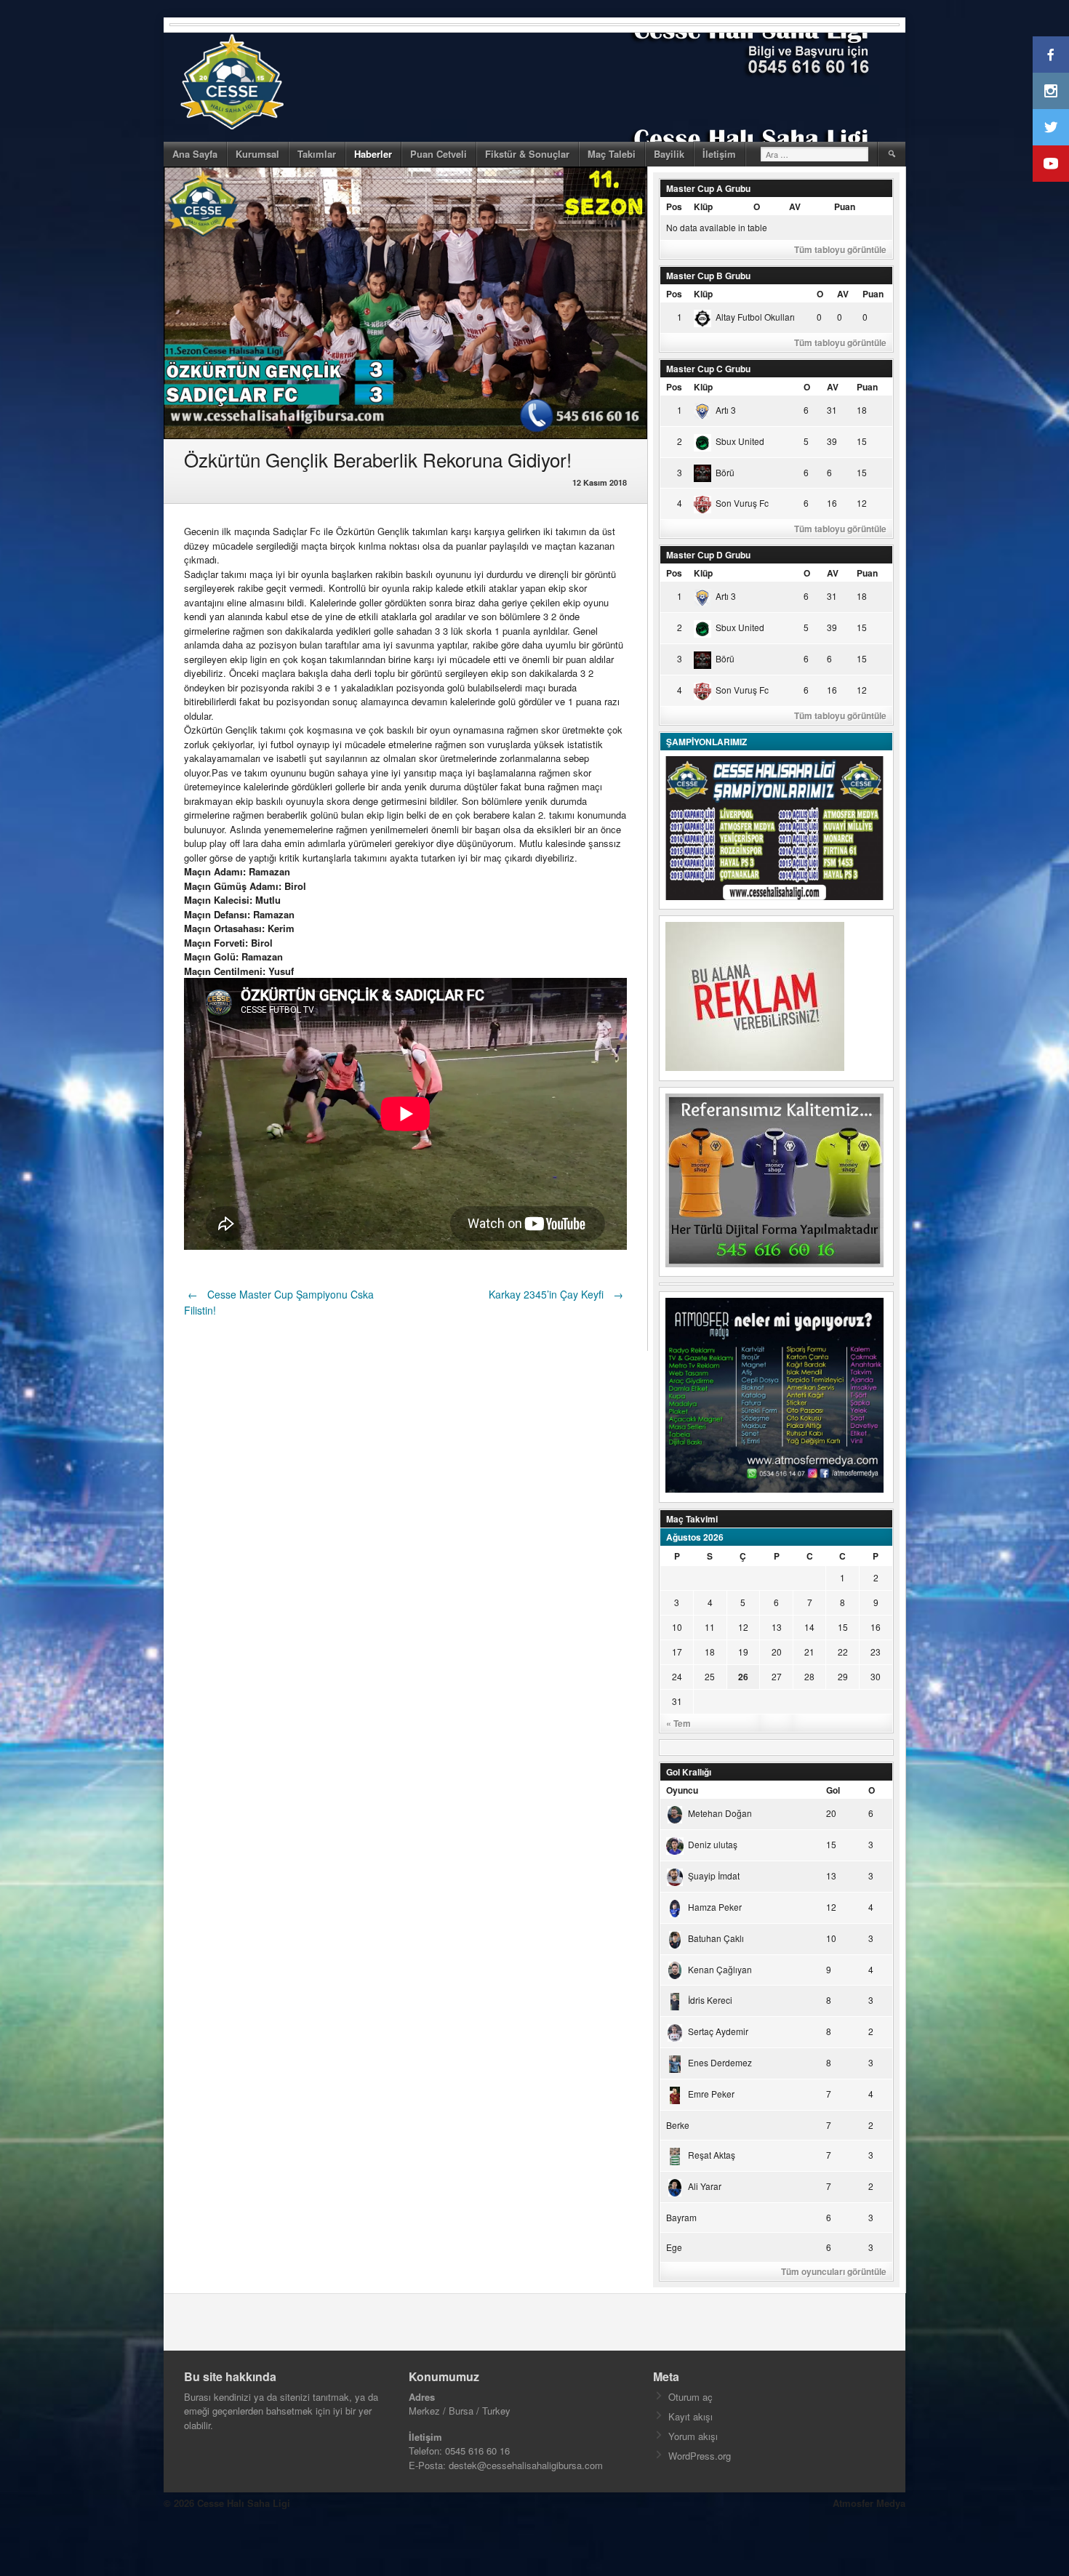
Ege (674, 2247)
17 (677, 1652)
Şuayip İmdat (714, 1875)
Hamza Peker (715, 1907)
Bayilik (669, 154)
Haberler (373, 154)
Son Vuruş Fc (742, 503)
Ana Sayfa (195, 154)
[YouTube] (1051, 164)
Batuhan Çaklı (716, 1938)
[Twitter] (1051, 127)
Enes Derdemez (720, 2062)
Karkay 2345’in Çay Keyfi (556, 1294)
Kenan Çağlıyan (720, 1969)
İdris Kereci (710, 2000)
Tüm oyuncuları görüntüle (834, 2271)
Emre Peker (711, 2094)
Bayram (681, 2217)
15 (843, 1627)
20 (777, 1652)
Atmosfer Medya (869, 2503)
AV (795, 206)
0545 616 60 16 (477, 2451)
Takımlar (317, 154)
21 (809, 1652)
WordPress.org (700, 2456)
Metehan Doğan (720, 1813)
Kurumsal (257, 154)
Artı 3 (726, 410)
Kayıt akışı (690, 2416)
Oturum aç (690, 2397)
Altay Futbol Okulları (755, 317)
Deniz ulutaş (713, 1844)
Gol (833, 1790)
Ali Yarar (705, 2186)
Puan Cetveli (439, 154)
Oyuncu (682, 1790)
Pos (674, 206)
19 (743, 1652)
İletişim (719, 154)
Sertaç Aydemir (718, 2031)
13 (777, 1627)
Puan (845, 206)
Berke (678, 2125)
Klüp (703, 206)
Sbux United (740, 441)
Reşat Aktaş (712, 2155)
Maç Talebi (612, 154)
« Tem (678, 1723)
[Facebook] (1051, 55)
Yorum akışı (693, 2436)
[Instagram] (1051, 91)
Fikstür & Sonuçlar (527, 154)
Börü (725, 472)
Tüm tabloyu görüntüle (840, 249)
